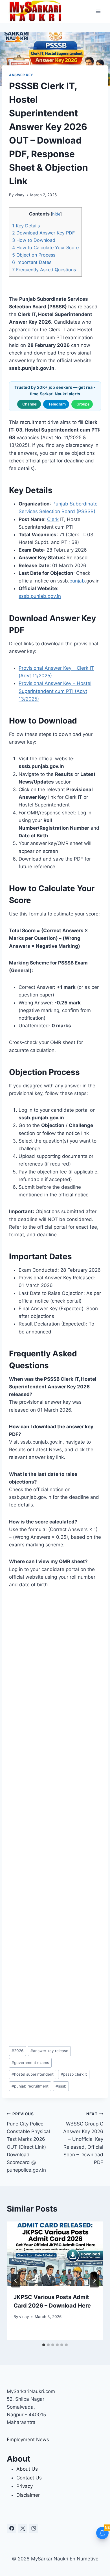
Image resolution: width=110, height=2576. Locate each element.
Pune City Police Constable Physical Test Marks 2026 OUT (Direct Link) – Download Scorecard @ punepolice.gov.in (28, 2142)
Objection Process (34, 255)
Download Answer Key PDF (43, 233)
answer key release (49, 2051)
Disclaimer (28, 2495)
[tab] (44, 2345)
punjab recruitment (30, 2086)
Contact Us (29, 2478)
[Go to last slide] (16, 2281)
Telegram (57, 404)
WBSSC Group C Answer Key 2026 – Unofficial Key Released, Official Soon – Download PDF (83, 2138)
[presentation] (55, 2254)
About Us (27, 2469)
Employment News (28, 2440)
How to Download (34, 240)
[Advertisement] (55, 1819)
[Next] (94, 2281)
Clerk (53, 519)
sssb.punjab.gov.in (40, 596)
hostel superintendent (33, 2074)
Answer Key (21, 75)
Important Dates (32, 262)
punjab (77, 581)
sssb (61, 2086)
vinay (20, 195)
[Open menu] (98, 11)
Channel (30, 404)
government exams (30, 2063)
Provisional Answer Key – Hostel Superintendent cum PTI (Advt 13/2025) (55, 691)
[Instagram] (34, 2528)
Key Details (26, 226)
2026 (17, 2051)
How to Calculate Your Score (45, 247)
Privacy (25, 2486)
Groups (83, 404)
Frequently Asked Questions (44, 270)
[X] (23, 2528)
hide (56, 214)
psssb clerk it (74, 2074)
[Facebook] (12, 2528)
